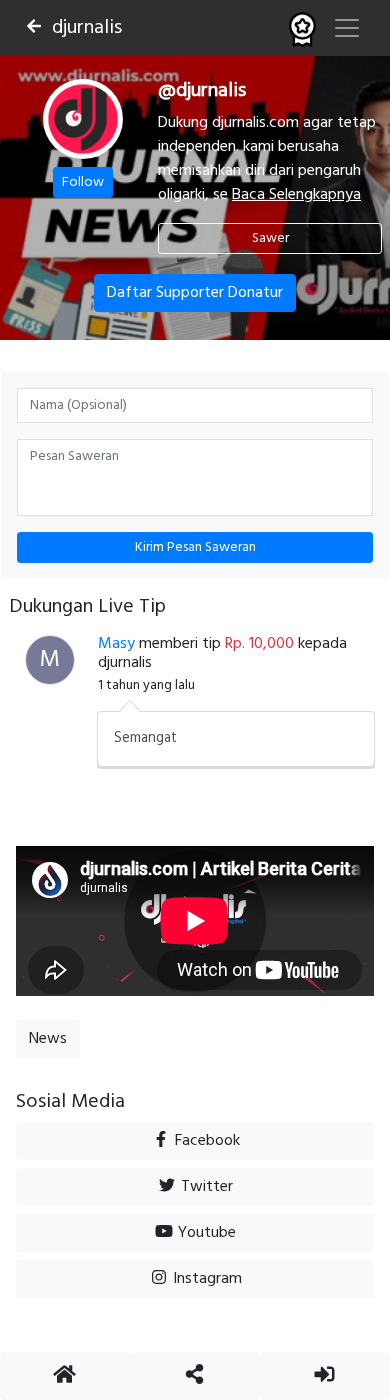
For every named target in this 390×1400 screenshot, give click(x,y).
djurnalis (87, 28)
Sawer (270, 238)
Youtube (205, 1233)
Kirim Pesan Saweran (195, 547)
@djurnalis (202, 91)
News (48, 1039)
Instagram (205, 1279)
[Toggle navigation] (347, 28)
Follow (83, 182)
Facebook (205, 1141)
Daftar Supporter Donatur (195, 293)
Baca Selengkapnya (296, 195)
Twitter (205, 1187)
